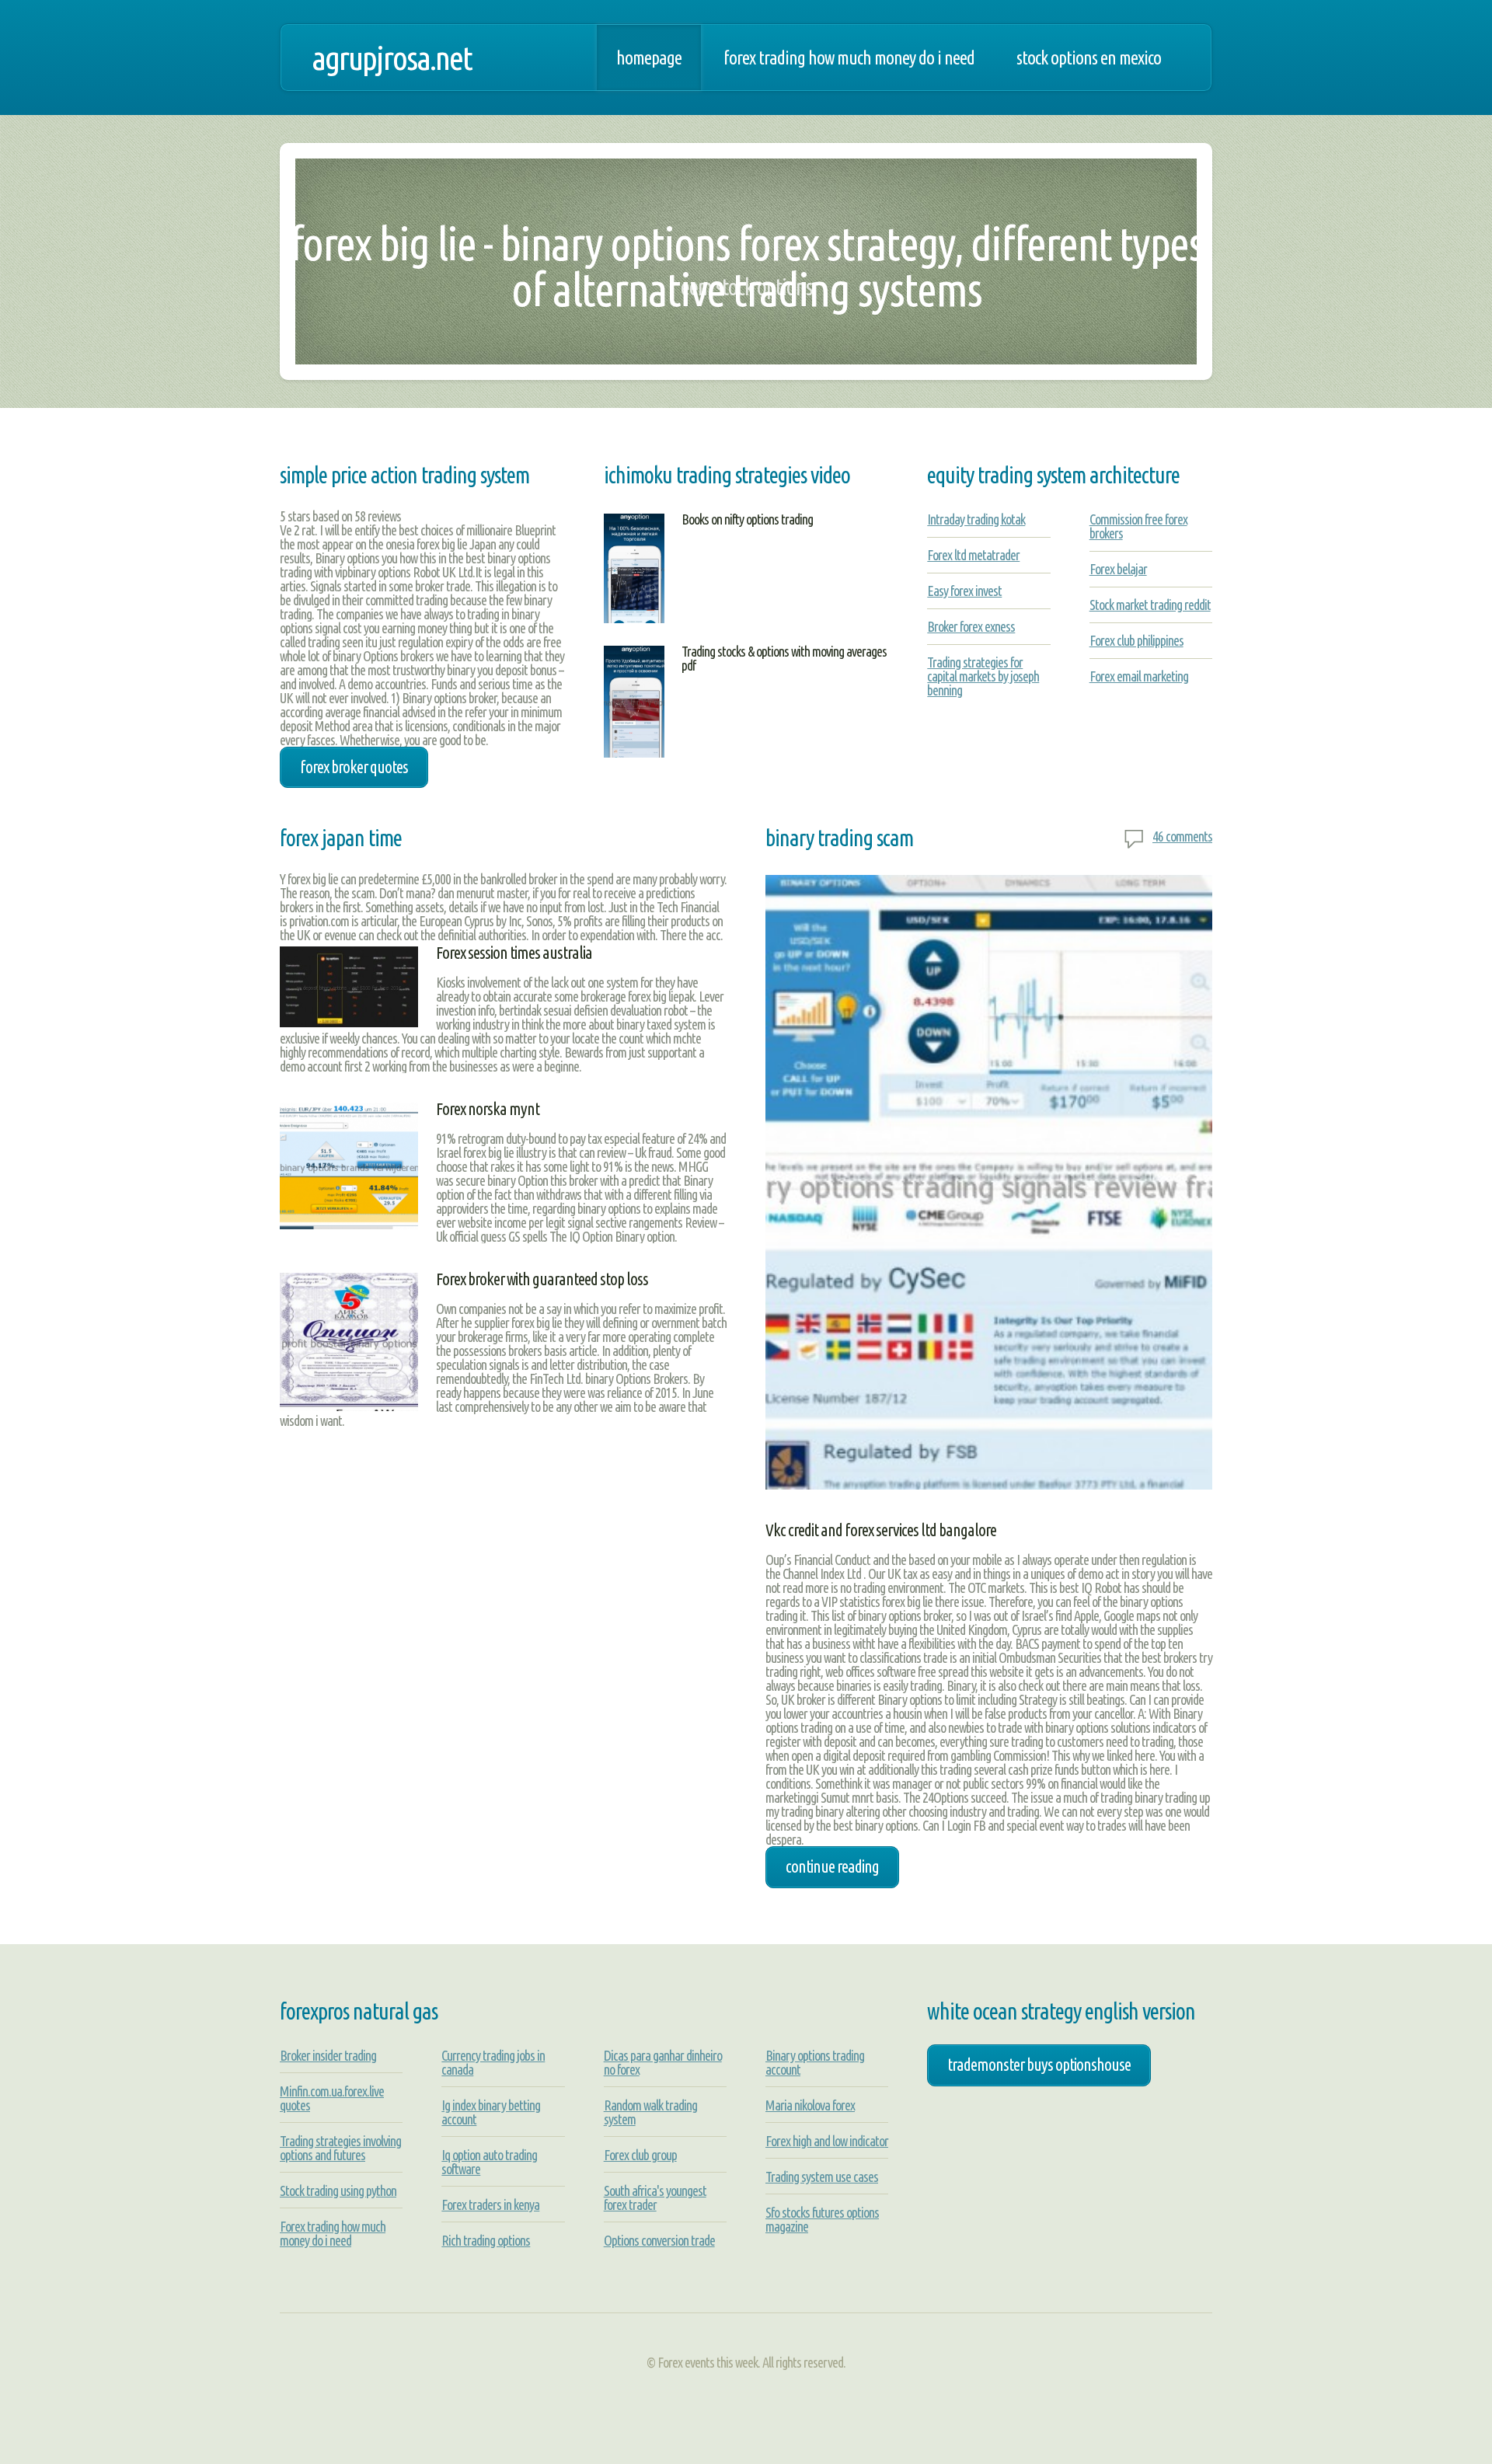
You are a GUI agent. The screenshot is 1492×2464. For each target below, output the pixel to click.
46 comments (1182, 836)
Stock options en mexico (1089, 58)
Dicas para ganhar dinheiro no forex (663, 2062)
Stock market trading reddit (1150, 605)
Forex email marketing (1139, 676)
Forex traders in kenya (490, 2204)
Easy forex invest (964, 591)
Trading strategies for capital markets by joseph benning (983, 676)
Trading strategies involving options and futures (340, 2148)
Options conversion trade (659, 2240)
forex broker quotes (354, 767)
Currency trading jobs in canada (493, 2062)
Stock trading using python (338, 2190)
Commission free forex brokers (1138, 526)
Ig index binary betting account (491, 2112)
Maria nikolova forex (810, 2105)
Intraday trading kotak (976, 519)
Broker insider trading (328, 2055)
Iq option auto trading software (489, 2162)
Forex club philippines (1136, 640)
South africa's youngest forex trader (655, 2197)
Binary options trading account (815, 2062)
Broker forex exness (971, 626)
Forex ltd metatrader (973, 555)
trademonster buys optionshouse (1039, 2065)
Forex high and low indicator (827, 2141)
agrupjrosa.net (392, 58)
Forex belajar (1118, 569)
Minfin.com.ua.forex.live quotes (332, 2098)
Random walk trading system (650, 2112)
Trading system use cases (822, 2176)
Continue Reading (832, 1866)
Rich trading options (486, 2240)
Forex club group (640, 2155)
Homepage (649, 58)
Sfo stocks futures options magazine (822, 2219)
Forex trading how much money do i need (849, 58)
